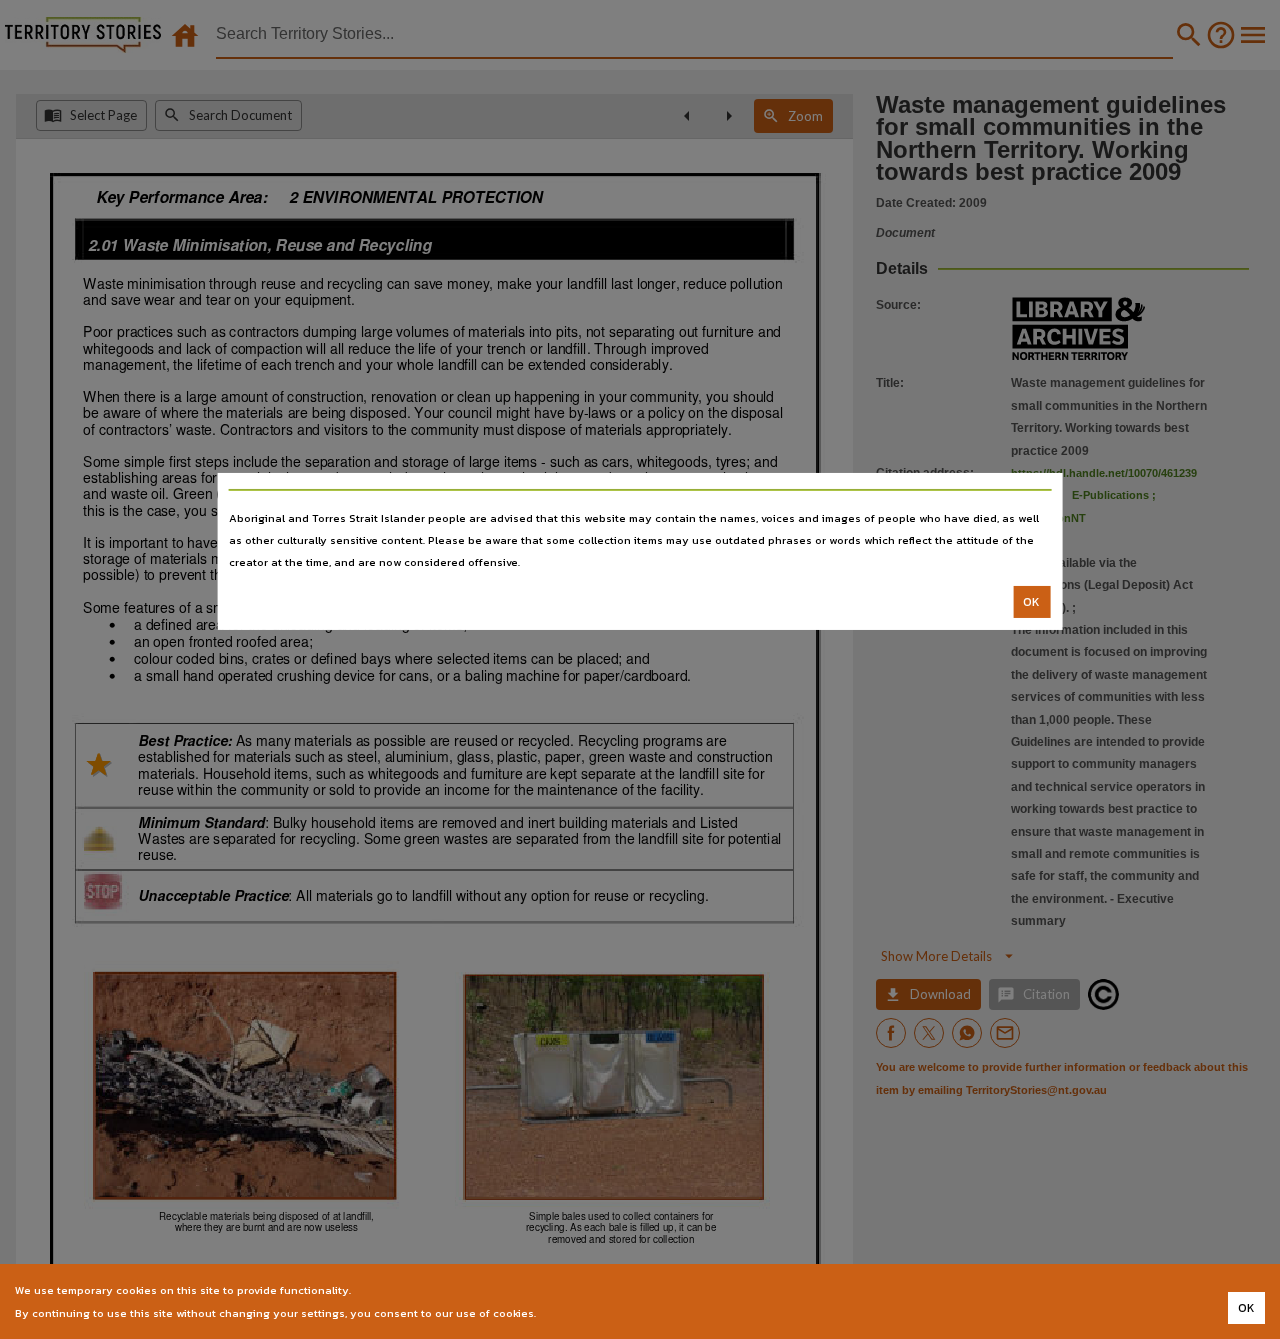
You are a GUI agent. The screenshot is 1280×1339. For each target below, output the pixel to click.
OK (1031, 602)
